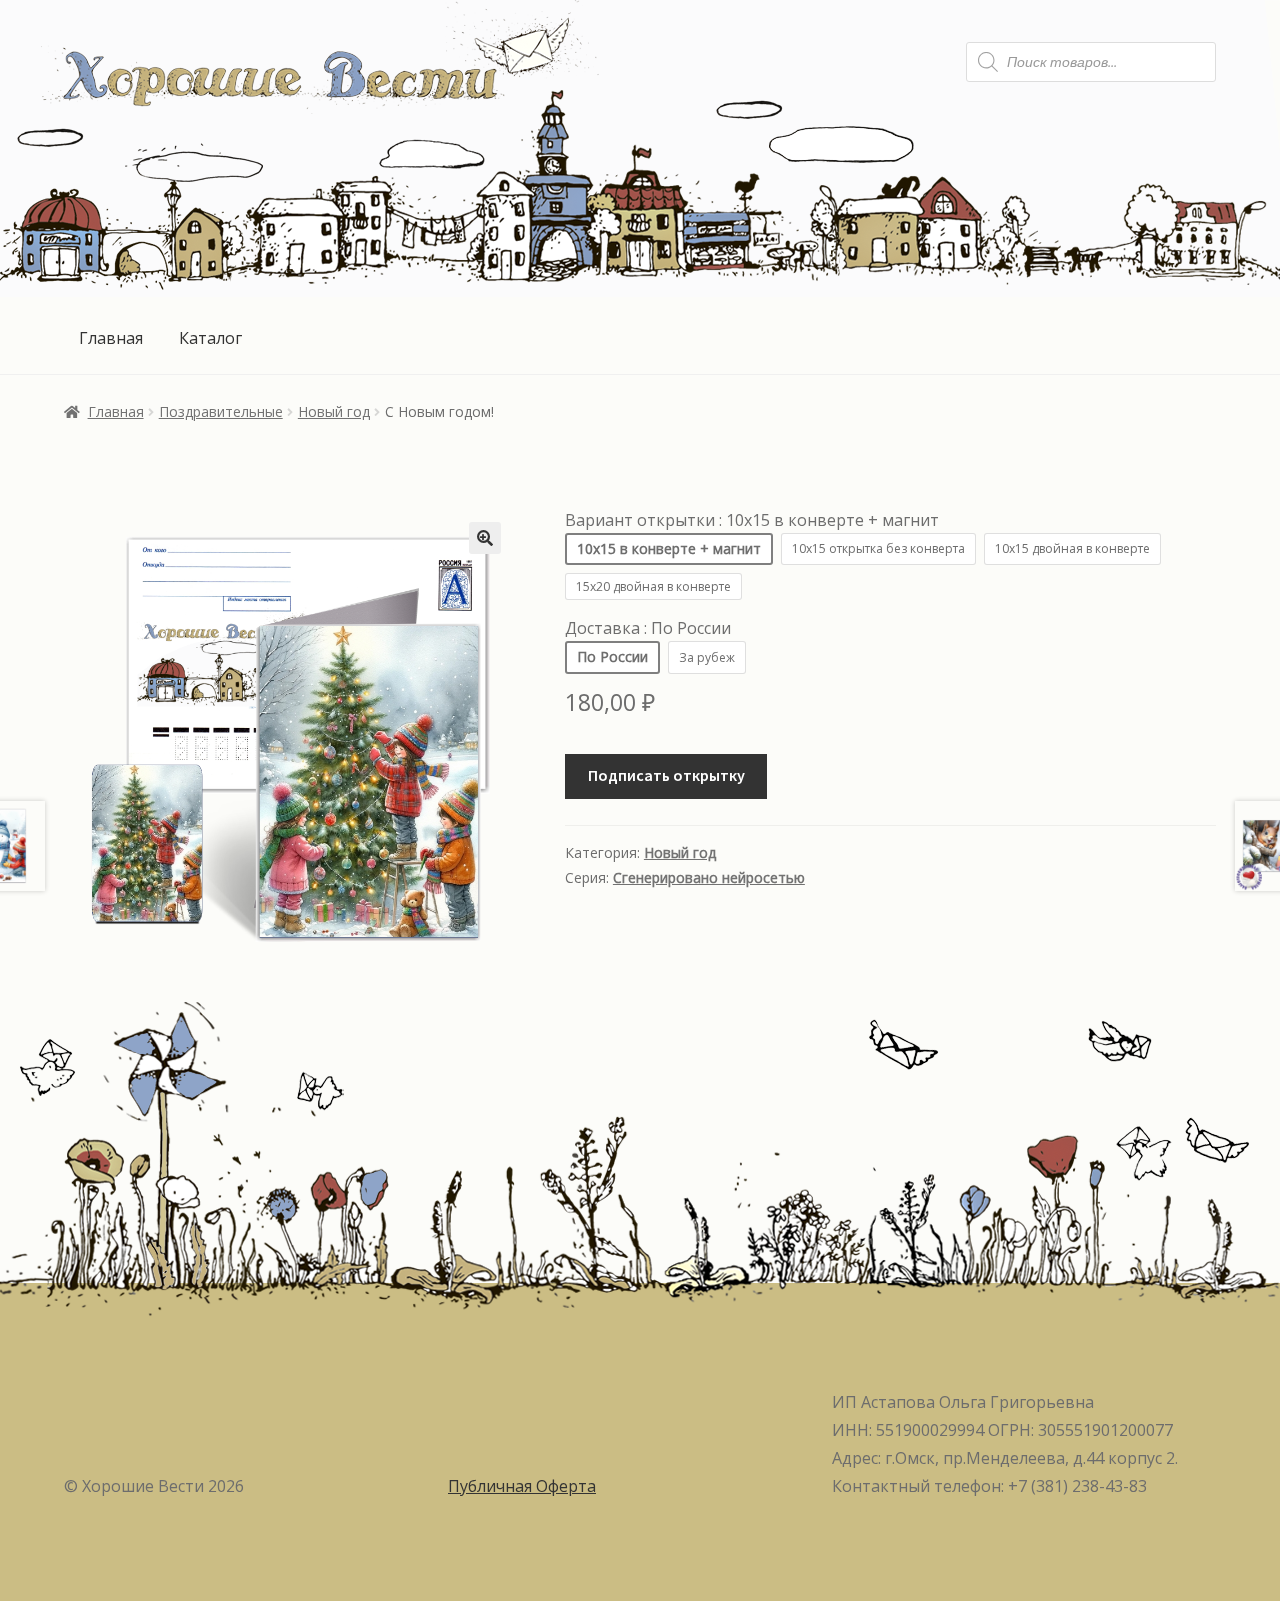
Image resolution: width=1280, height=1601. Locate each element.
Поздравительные (221, 411)
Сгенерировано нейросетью (709, 877)
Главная (111, 338)
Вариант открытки (752, 520)
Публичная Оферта (522, 1486)
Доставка (648, 628)
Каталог (210, 338)
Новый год (334, 411)
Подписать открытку (666, 775)
